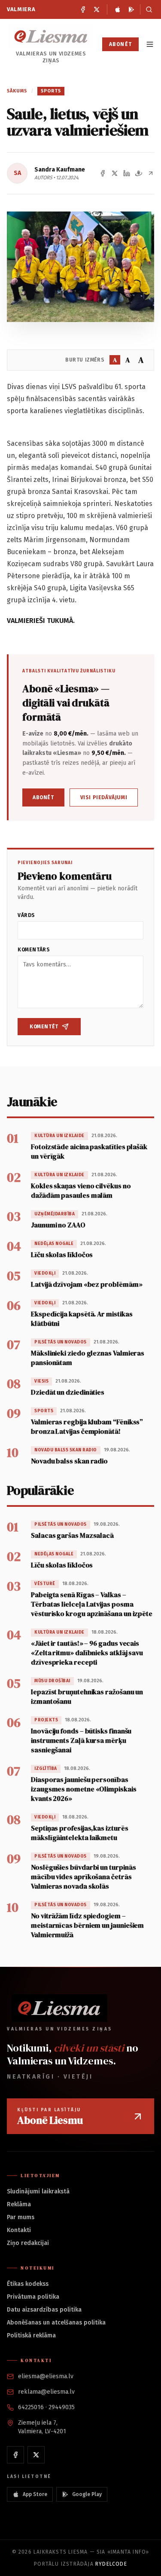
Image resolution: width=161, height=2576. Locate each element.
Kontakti (19, 2230)
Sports (51, 91)
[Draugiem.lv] (139, 173)
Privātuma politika (33, 2297)
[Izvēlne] (150, 44)
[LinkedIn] (127, 173)
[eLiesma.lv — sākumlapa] (51, 36)
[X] (97, 9)
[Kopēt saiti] (151, 173)
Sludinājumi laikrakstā (38, 2191)
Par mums (21, 2217)
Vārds (26, 915)
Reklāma (19, 2204)
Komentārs (34, 950)
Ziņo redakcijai (28, 2243)
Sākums (17, 91)
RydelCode (111, 2564)
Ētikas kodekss (28, 2284)
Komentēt (44, 1027)
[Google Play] (131, 9)
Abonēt (120, 44)
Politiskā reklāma (31, 2335)
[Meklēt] (147, 9)
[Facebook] (83, 9)
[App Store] (118, 9)
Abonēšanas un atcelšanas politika (56, 2323)
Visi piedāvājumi (104, 797)
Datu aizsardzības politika (44, 2310)
